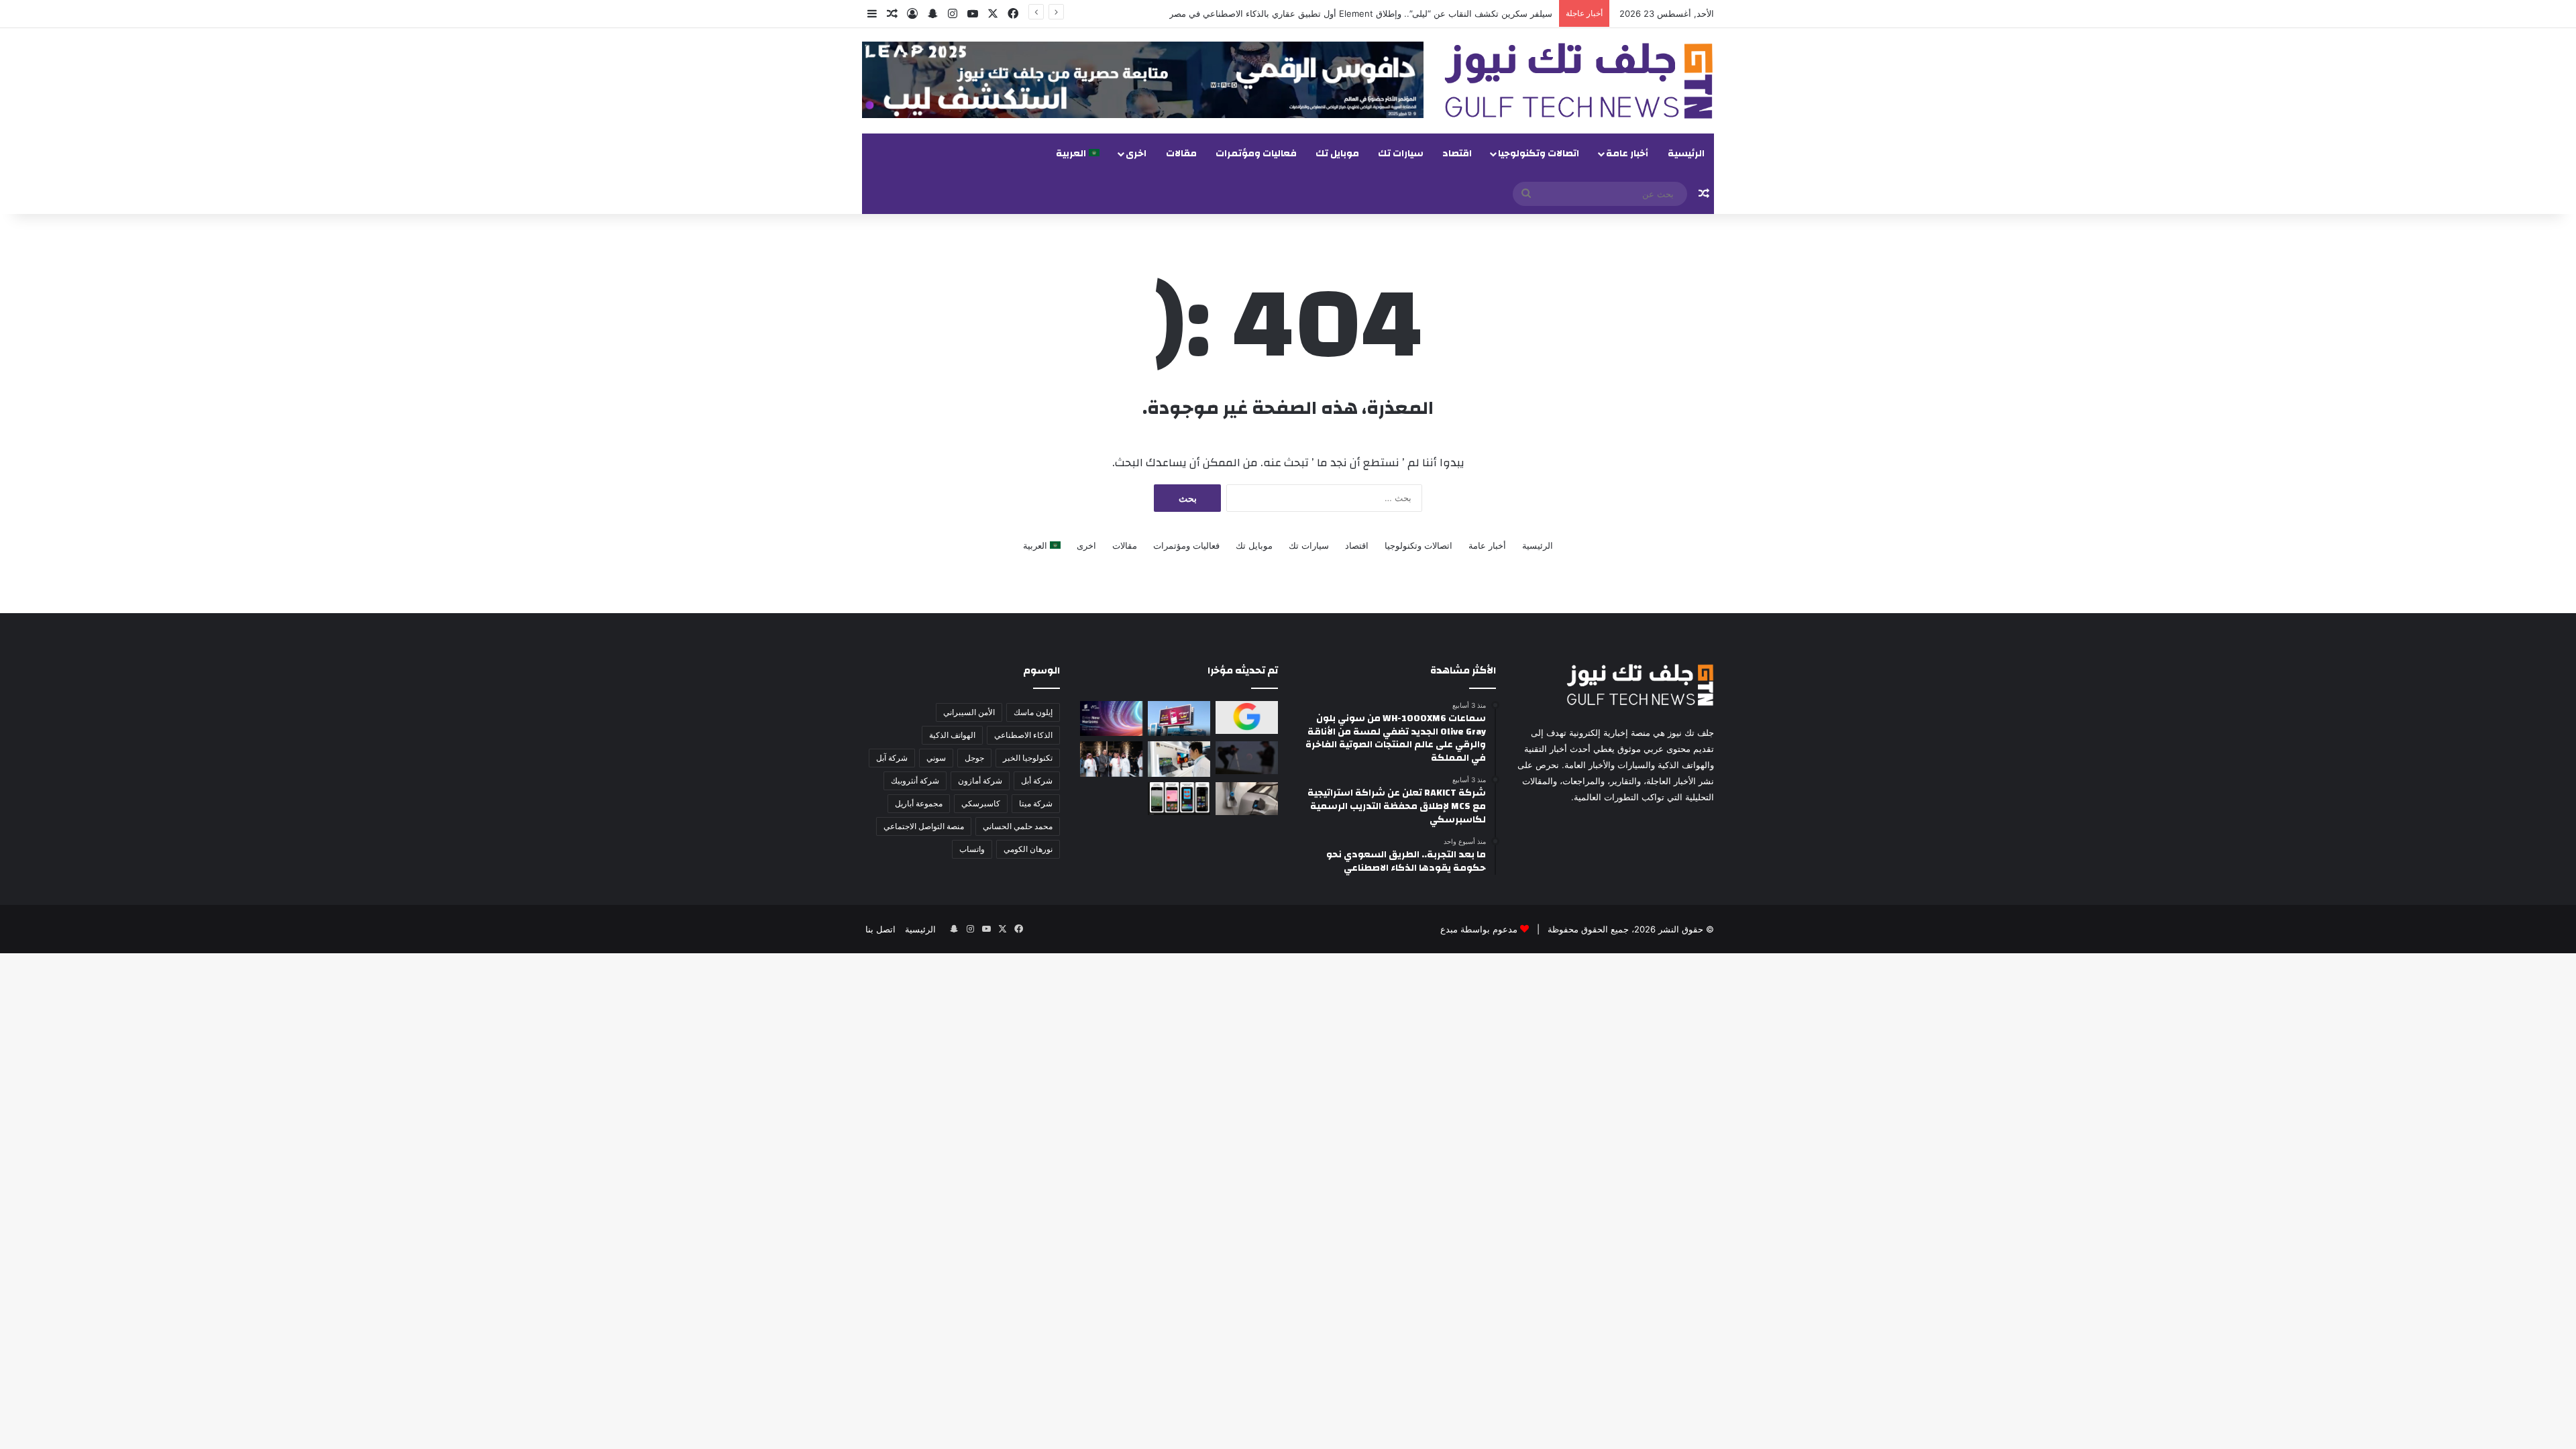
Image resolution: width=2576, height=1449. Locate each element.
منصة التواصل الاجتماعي (924, 826)
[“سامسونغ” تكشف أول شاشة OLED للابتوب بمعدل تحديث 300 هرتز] (1179, 759)
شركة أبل (1037, 781)
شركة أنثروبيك (915, 781)
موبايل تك (1337, 154)
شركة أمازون (980, 781)
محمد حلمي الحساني (1018, 826)
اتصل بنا (880, 929)
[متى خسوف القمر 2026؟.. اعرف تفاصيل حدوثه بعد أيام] (1247, 758)
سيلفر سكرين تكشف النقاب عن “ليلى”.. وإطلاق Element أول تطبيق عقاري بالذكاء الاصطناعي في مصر (1361, 13)
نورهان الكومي (1028, 849)
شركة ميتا (1036, 803)
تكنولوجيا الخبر (1028, 758)
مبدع (1449, 929)
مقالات (1181, 154)
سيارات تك (1401, 154)
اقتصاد (1457, 154)
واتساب (972, 849)
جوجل (974, 758)
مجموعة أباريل (919, 803)
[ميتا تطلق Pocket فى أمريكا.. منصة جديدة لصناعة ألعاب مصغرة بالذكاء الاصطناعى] (1179, 799)
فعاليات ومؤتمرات (1256, 154)
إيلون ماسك (1033, 712)
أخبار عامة (1627, 154)
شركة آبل (892, 758)
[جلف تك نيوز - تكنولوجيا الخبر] (1579, 81)
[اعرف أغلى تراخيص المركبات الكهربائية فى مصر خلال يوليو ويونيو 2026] (1247, 799)
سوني (936, 758)
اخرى (1136, 154)
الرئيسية (1686, 154)
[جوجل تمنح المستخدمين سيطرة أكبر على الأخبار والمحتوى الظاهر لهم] (1247, 717)
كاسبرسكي (981, 803)
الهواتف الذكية (952, 735)
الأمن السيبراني (969, 712)
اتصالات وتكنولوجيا (1539, 154)
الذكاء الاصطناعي (1023, 735)
